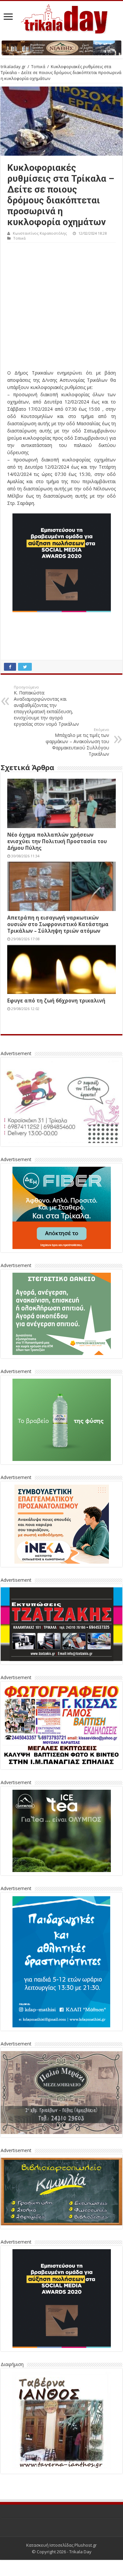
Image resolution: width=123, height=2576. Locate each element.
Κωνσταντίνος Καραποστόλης (40, 233)
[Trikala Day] (62, 18)
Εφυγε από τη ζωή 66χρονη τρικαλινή (56, 1001)
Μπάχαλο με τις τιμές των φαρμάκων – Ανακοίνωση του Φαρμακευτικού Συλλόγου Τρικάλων (77, 742)
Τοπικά (38, 66)
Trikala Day (80, 2552)
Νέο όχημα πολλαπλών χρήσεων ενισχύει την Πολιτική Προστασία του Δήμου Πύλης (57, 841)
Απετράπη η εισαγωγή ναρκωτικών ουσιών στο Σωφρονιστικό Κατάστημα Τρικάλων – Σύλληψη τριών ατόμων (58, 924)
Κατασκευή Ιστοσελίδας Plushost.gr (61, 2545)
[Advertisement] (61, 308)
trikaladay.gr (13, 66)
